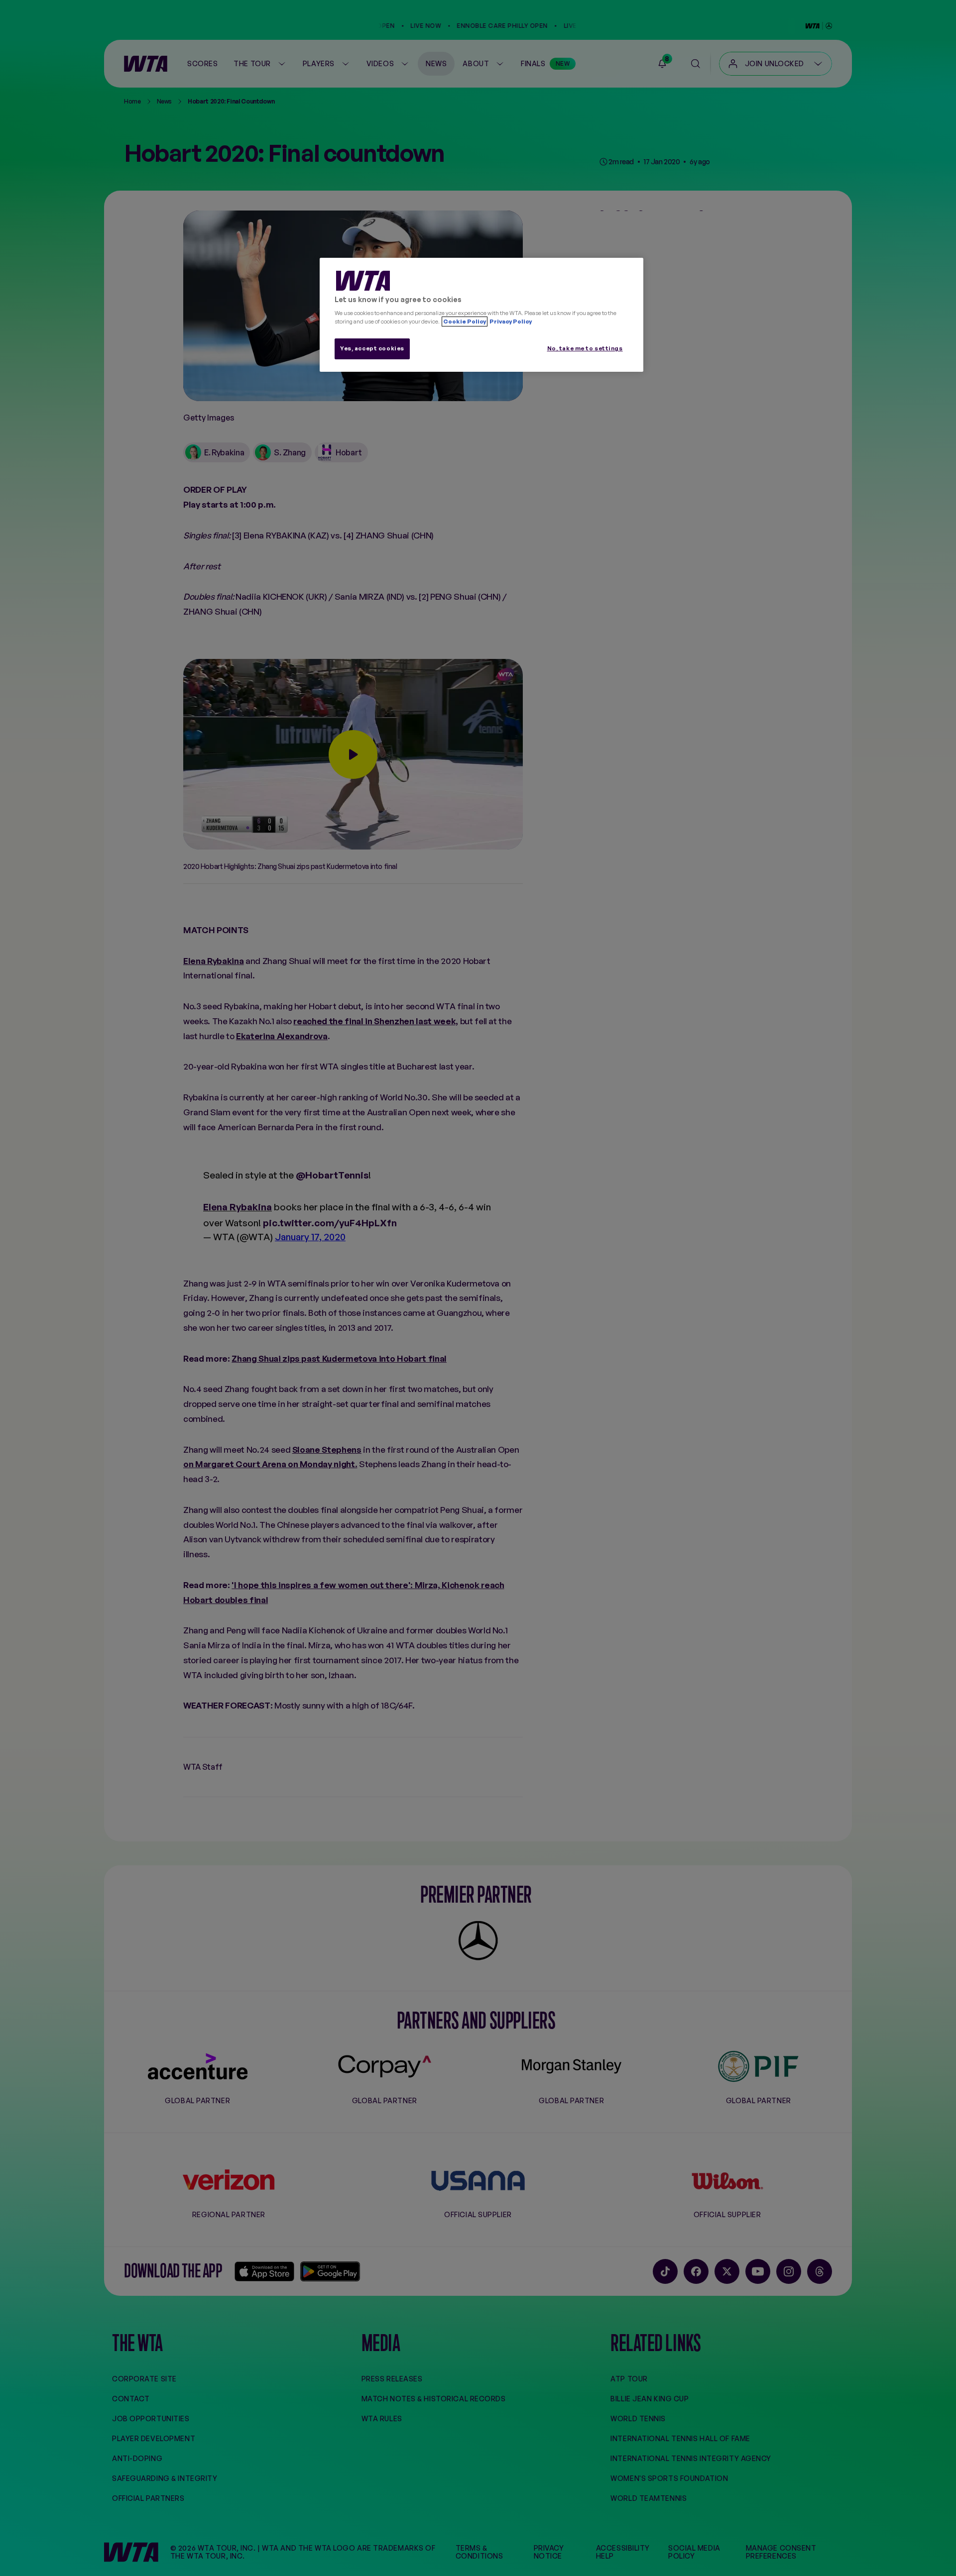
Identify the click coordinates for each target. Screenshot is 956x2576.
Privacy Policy (510, 322)
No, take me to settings (585, 348)
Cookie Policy (465, 322)
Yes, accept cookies (372, 348)
